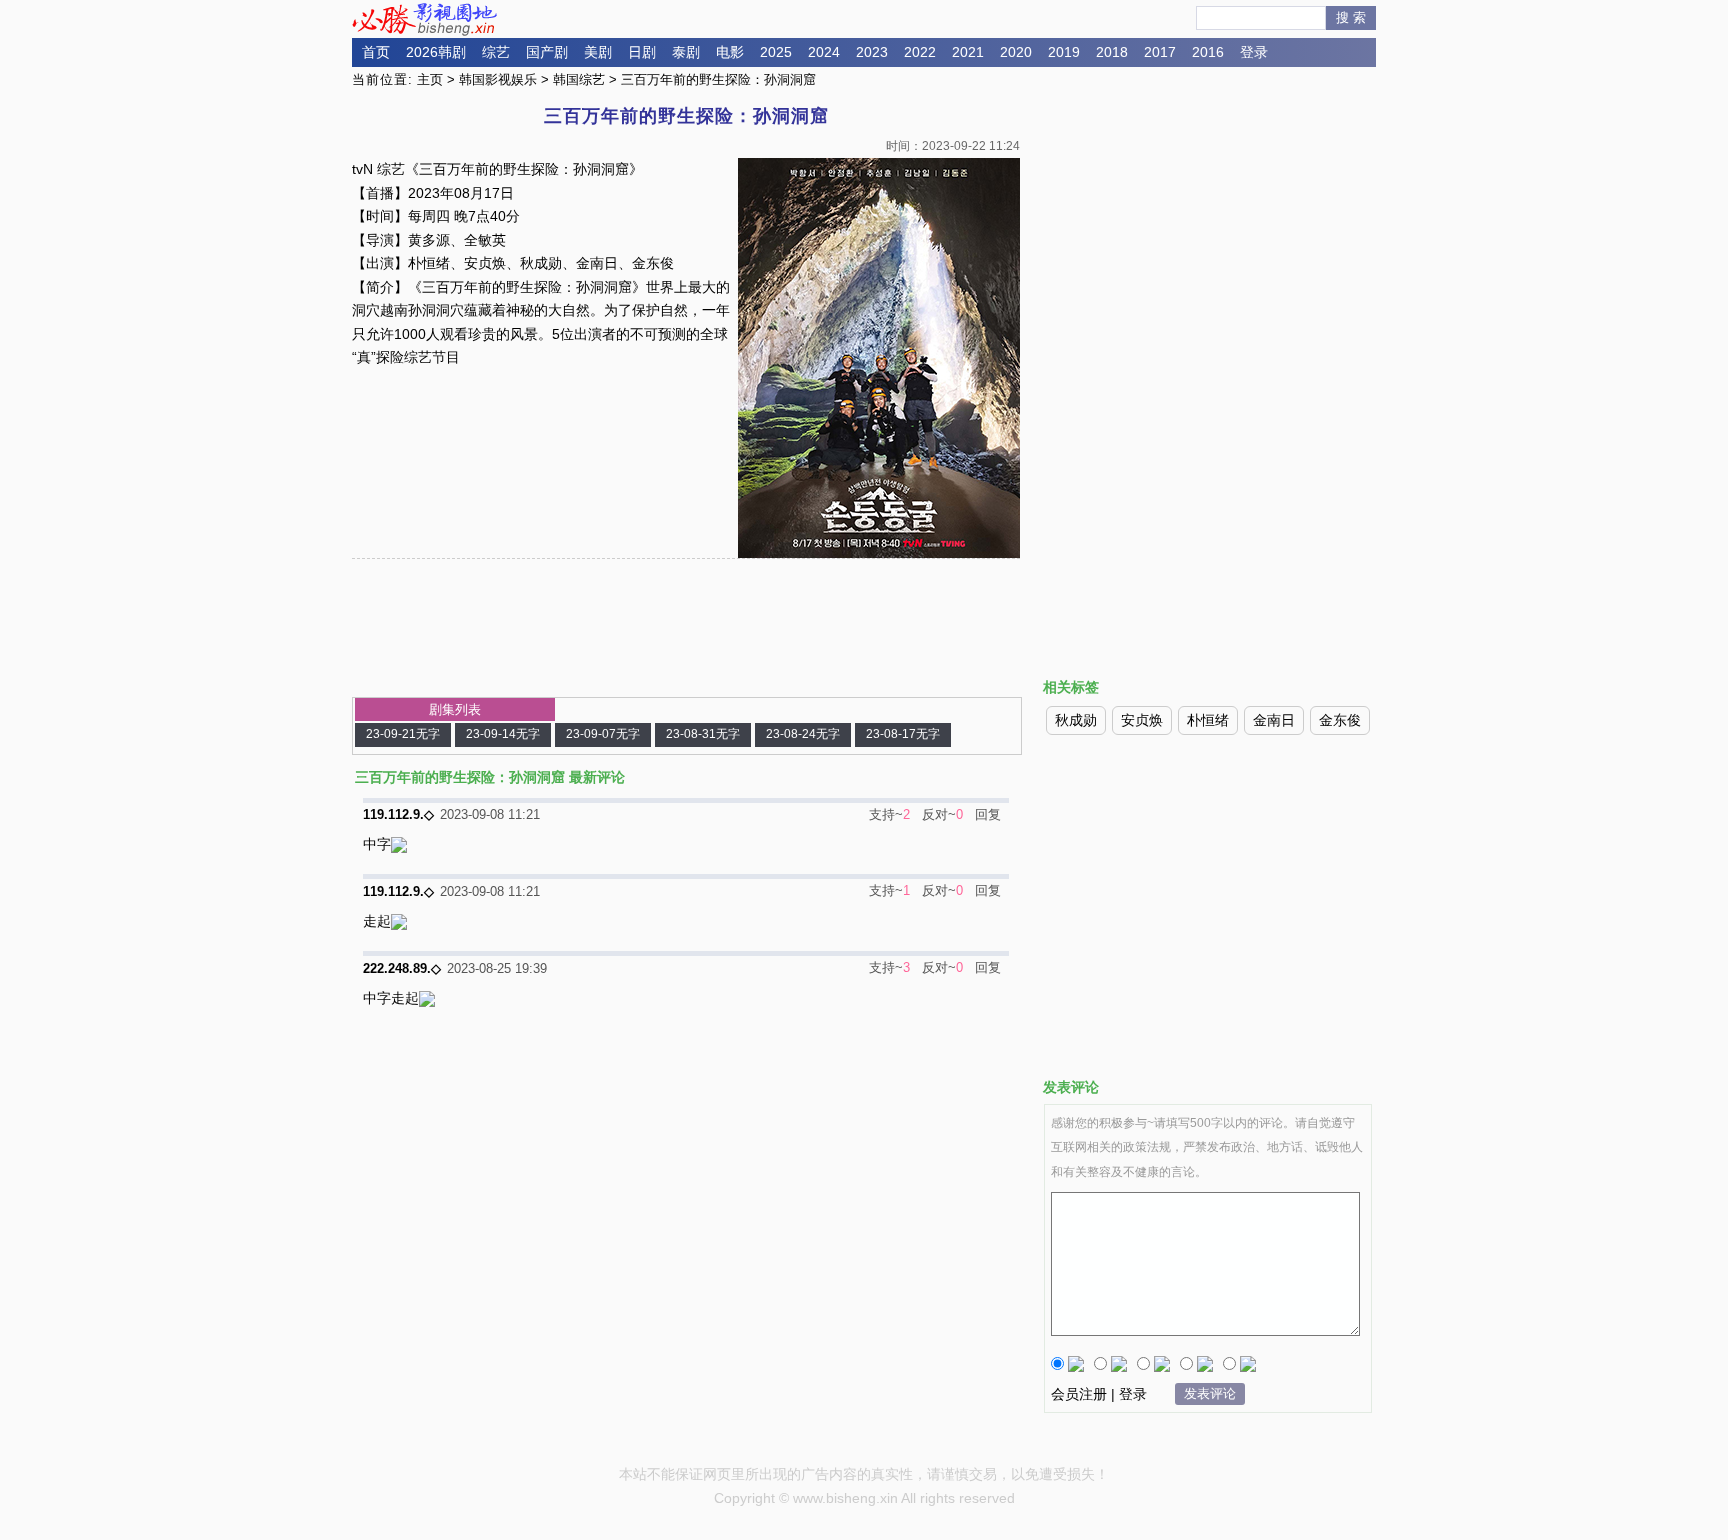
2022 (920, 52)
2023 (872, 52)
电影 (730, 52)
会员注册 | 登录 (1099, 1394)
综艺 (496, 52)
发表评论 (1210, 1393)
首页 (376, 52)
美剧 (598, 52)
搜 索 (1351, 17)
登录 (1254, 52)
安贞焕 (1142, 720)
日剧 (642, 52)
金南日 (1274, 720)
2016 (1208, 52)
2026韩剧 (436, 52)
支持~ (886, 814)
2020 (1016, 52)
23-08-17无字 (903, 734)
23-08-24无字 (803, 734)
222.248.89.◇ (402, 968)
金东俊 (1340, 720)
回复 (988, 814)
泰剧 (686, 52)
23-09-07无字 (603, 734)
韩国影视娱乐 (498, 79)
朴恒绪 (1208, 720)
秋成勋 (1076, 720)
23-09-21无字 (403, 734)
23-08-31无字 (703, 734)
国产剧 (547, 52)
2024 (824, 52)
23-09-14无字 (503, 734)
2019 (1064, 52)
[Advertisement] (1208, 243)
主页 (430, 79)
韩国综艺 (579, 79)
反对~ (939, 814)
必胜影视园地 (428, 19)
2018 (1112, 52)
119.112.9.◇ (398, 814)
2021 (968, 52)
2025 (776, 52)
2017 (1160, 52)
